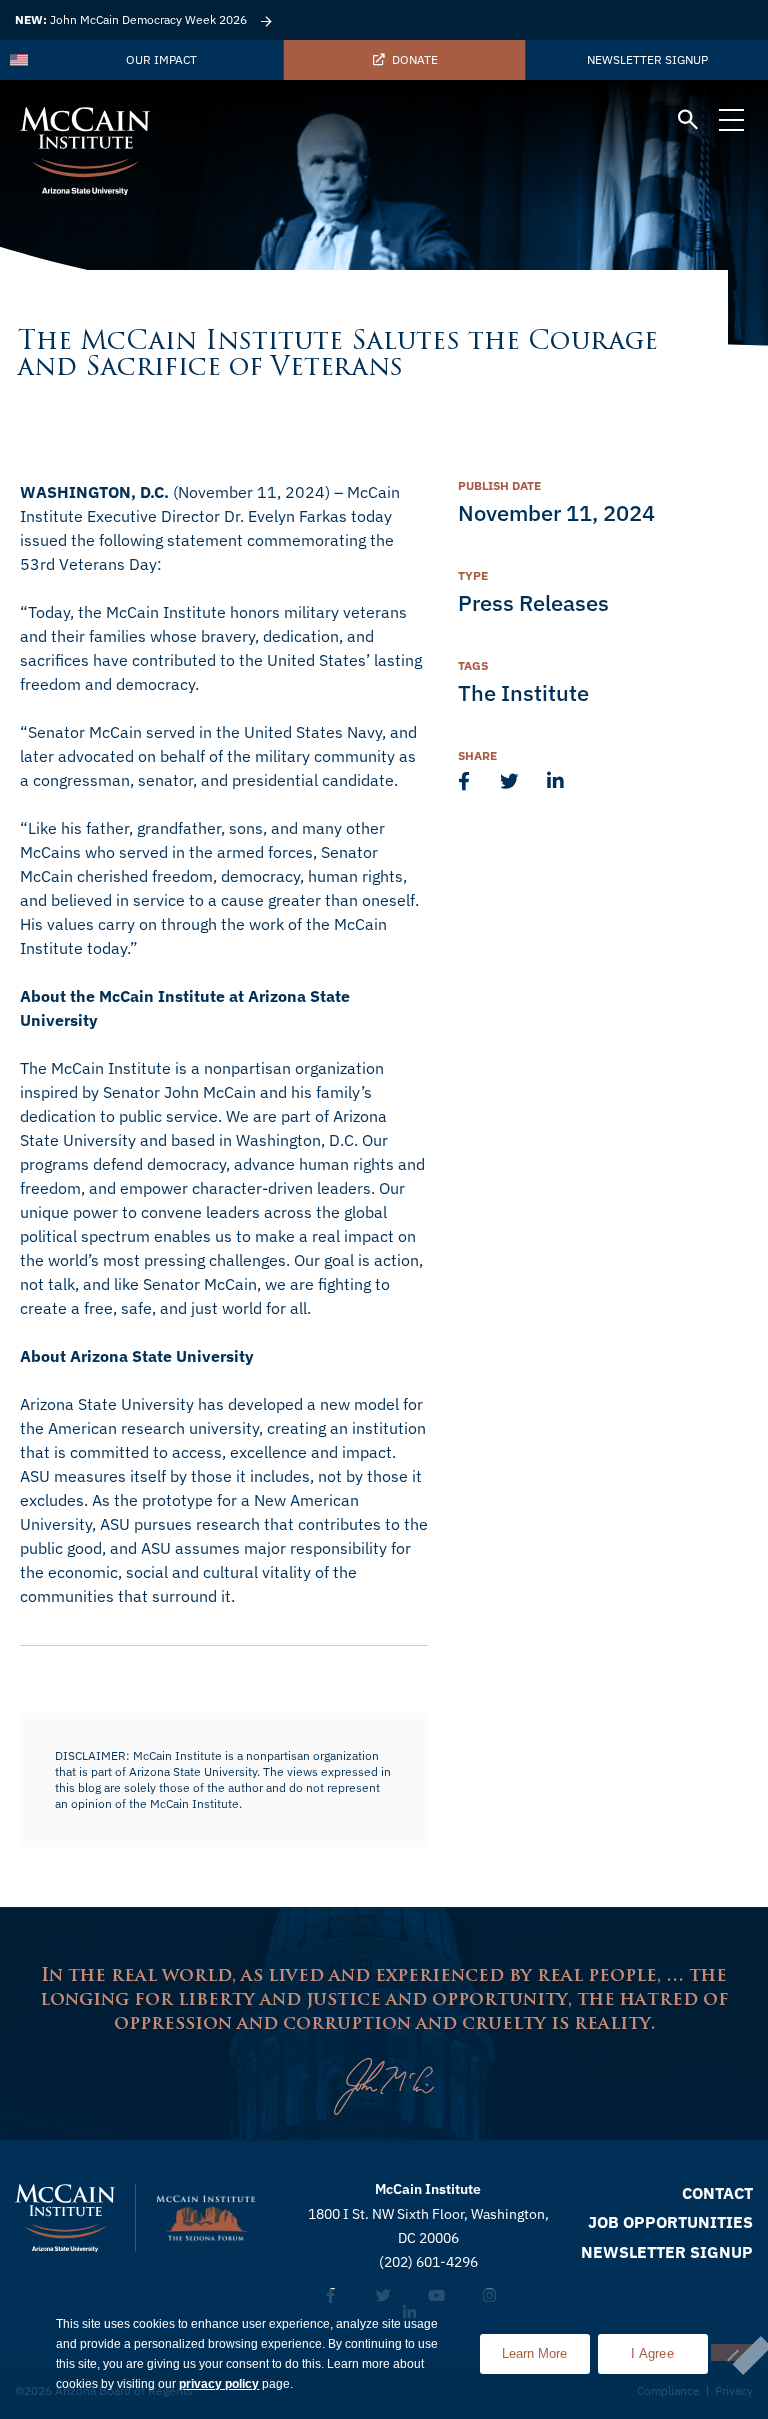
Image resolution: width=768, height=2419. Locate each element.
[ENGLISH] (20, 60)
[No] (732, 2352)
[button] (688, 122)
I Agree (652, 2353)
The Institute (523, 692)
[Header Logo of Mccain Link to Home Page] (85, 151)
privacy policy (219, 2384)
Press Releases (533, 602)
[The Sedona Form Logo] (206, 2218)
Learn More (546, 2347)
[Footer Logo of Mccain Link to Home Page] (65, 2218)
